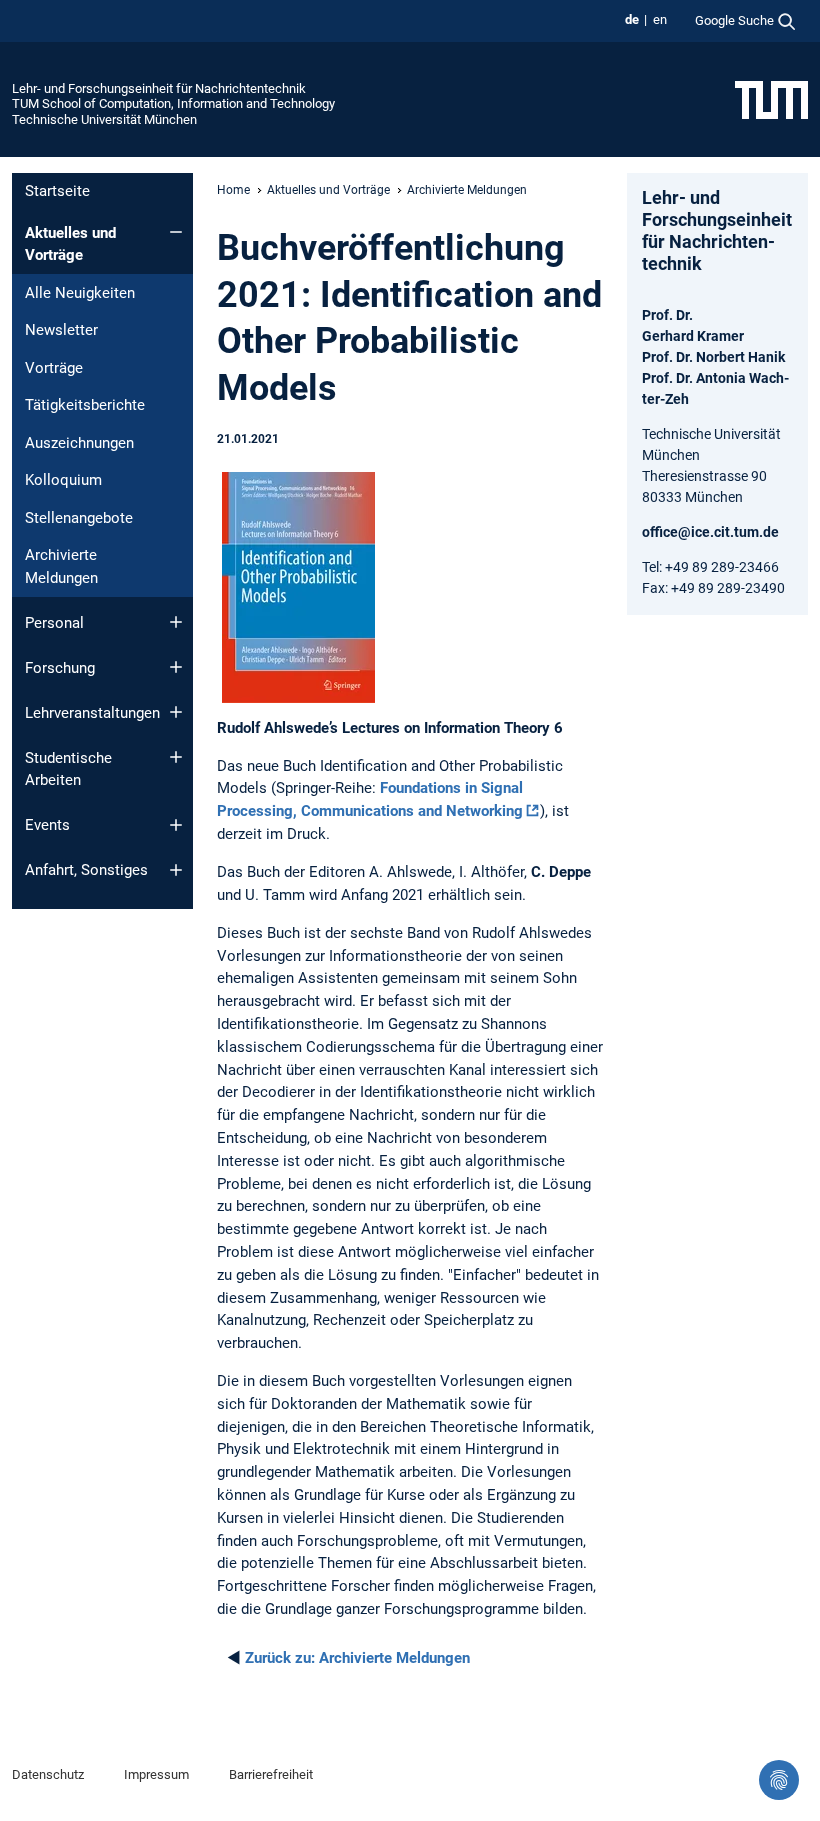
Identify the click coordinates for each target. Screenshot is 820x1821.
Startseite (57, 191)
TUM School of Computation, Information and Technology (173, 103)
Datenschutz (48, 1774)
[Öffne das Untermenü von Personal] (176, 622)
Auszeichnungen (79, 443)
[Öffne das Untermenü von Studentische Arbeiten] (176, 757)
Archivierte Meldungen (61, 566)
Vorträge (54, 368)
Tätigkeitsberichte (85, 405)
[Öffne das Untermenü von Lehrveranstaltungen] (176, 712)
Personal (54, 623)
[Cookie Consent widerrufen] (779, 1780)
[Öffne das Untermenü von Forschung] (176, 667)
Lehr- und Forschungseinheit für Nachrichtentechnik (159, 88)
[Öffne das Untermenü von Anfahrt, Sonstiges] (176, 870)
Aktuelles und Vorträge (70, 244)
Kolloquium (63, 480)
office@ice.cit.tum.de (710, 532)
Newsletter (61, 330)
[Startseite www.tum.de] (771, 99)
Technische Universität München (104, 119)
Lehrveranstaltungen (92, 713)
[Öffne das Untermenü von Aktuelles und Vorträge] (176, 232)
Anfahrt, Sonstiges (86, 870)
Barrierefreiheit (271, 1774)
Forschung (60, 668)
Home (233, 190)
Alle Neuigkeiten (80, 293)
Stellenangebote (79, 518)
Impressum (156, 1774)
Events (47, 825)
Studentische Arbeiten (68, 769)
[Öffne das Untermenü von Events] (176, 825)
